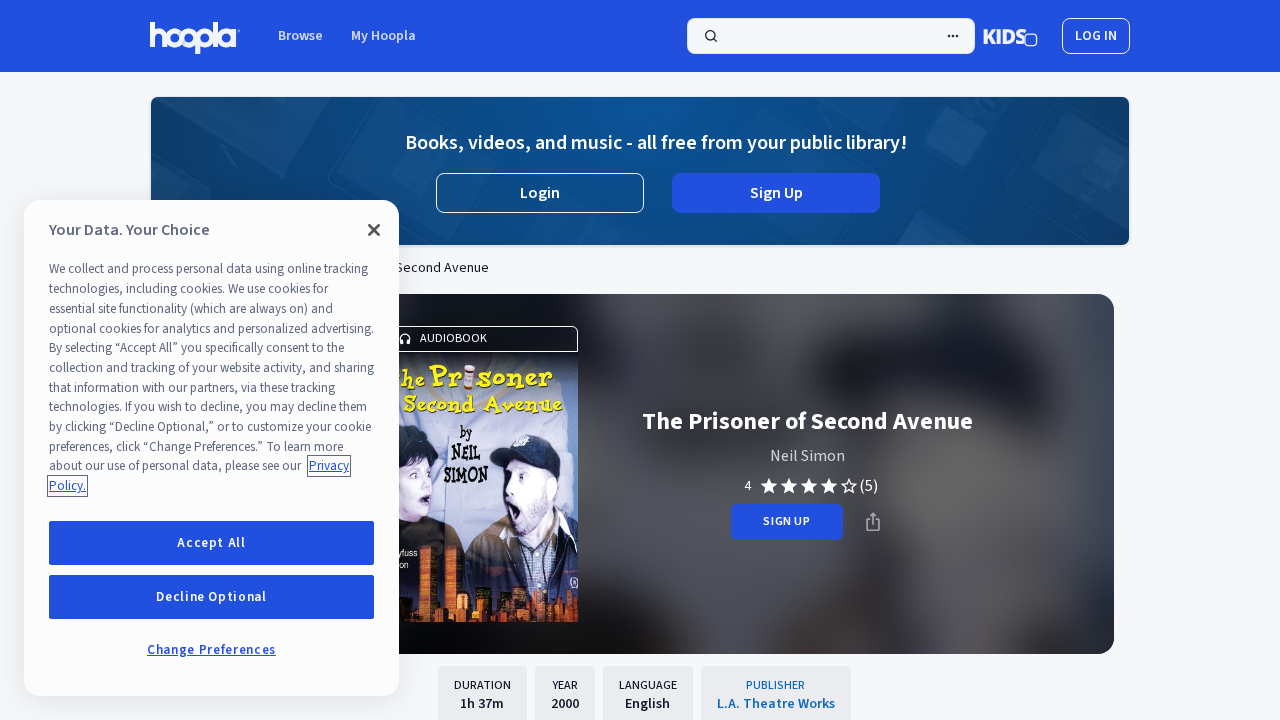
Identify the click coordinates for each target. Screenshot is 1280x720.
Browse (300, 36)
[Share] (873, 522)
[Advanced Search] (953, 36)
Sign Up (776, 193)
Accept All (211, 543)
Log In (1096, 36)
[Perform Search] (831, 36)
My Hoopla (383, 36)
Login (540, 193)
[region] (211, 448)
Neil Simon (807, 456)
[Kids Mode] (1010, 36)
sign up (786, 521)
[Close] (374, 230)
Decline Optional (211, 597)
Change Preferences (211, 650)
